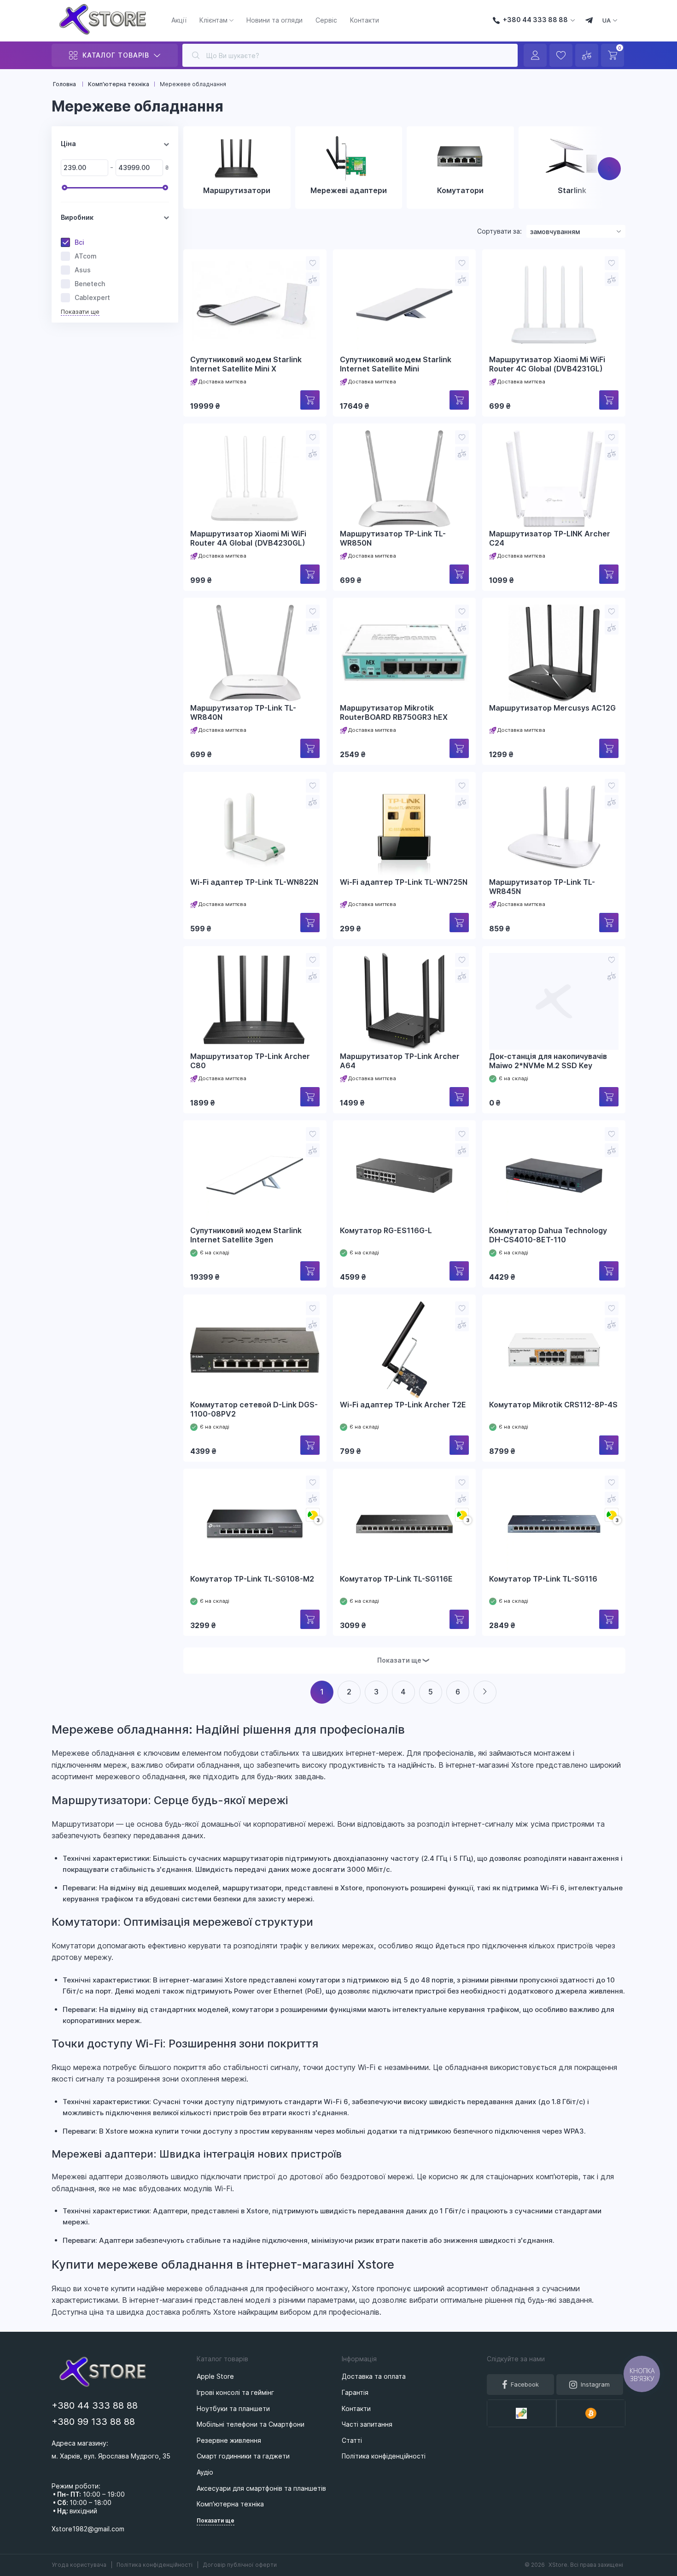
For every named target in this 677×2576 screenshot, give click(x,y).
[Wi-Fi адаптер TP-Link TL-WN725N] (405, 827)
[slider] (64, 188)
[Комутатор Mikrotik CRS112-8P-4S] (554, 1350)
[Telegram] (589, 21)
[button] (609, 169)
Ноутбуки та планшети (233, 2408)
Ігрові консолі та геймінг (235, 2392)
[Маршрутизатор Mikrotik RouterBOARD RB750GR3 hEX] (405, 653)
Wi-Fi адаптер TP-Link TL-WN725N (404, 882)
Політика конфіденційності (155, 2565)
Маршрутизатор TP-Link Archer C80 (250, 1061)
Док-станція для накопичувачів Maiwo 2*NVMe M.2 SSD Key (548, 1061)
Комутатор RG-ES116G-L (386, 1231)
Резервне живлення (229, 2440)
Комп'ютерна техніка (230, 2504)
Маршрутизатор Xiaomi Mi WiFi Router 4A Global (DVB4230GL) (248, 538)
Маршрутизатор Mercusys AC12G (552, 708)
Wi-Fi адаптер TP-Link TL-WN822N (254, 882)
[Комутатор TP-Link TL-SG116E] (405, 1524)
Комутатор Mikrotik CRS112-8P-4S (553, 1405)
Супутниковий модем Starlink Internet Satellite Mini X (246, 364)
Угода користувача (80, 2565)
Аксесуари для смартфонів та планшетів (261, 2488)
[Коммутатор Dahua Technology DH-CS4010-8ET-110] (554, 1176)
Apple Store (215, 2376)
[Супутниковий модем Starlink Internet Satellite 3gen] (255, 1176)
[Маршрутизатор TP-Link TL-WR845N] (554, 827)
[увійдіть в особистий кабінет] (535, 55)
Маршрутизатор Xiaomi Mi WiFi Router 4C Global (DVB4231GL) (547, 364)
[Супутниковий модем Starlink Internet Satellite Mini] (405, 305)
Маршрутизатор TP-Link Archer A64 (400, 1061)
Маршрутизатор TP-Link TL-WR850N (393, 538)
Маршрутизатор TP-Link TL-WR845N (542, 887)
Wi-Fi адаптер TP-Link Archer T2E (403, 1405)
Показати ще (80, 312)
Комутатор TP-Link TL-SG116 (543, 1579)
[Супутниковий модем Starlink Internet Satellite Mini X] (255, 305)
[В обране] (313, 263)
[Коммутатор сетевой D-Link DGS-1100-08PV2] (255, 1350)
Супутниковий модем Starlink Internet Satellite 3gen (246, 1235)
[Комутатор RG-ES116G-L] (405, 1176)
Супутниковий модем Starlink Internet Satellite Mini (396, 364)
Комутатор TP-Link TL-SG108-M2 (252, 1579)
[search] (196, 55)
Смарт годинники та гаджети (243, 2456)
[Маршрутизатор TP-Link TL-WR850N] (405, 479)
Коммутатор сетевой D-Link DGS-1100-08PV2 (254, 1409)
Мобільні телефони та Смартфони (251, 2424)
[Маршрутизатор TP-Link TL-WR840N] (255, 653)
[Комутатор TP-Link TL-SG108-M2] (255, 1524)
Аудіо (205, 2472)
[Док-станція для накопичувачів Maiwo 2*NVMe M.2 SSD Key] (554, 1001)
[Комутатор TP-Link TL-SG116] (554, 1524)
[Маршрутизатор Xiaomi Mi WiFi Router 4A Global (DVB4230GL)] (255, 479)
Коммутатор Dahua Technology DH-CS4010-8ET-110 (548, 1235)
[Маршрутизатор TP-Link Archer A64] (405, 1001)
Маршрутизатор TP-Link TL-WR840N (243, 713)
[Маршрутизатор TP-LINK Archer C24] (554, 479)
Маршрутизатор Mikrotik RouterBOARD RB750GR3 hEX (394, 713)
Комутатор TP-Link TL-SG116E (396, 1579)
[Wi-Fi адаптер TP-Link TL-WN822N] (255, 827)
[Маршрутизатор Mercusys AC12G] (554, 653)
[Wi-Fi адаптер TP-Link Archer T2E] (405, 1350)
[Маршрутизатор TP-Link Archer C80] (255, 1001)
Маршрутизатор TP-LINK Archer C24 (550, 538)
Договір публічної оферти (240, 2565)
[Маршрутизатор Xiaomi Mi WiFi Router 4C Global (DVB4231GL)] (554, 305)
